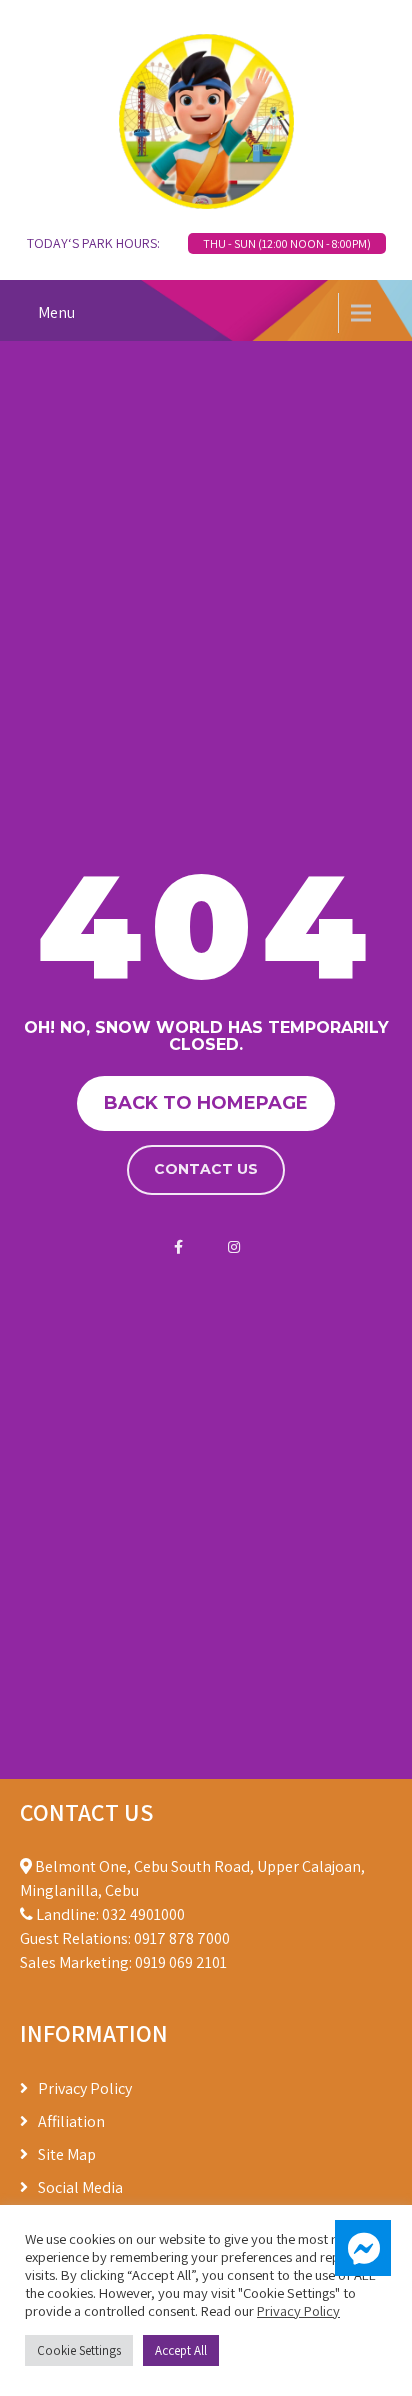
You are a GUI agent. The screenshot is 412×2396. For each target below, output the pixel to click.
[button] (363, 2248)
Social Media (80, 2187)
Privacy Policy (85, 2088)
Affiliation (71, 2121)
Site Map (67, 2154)
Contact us (206, 1169)
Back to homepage (206, 1103)
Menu (56, 312)
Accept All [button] (181, 2350)
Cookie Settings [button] (79, 2350)
